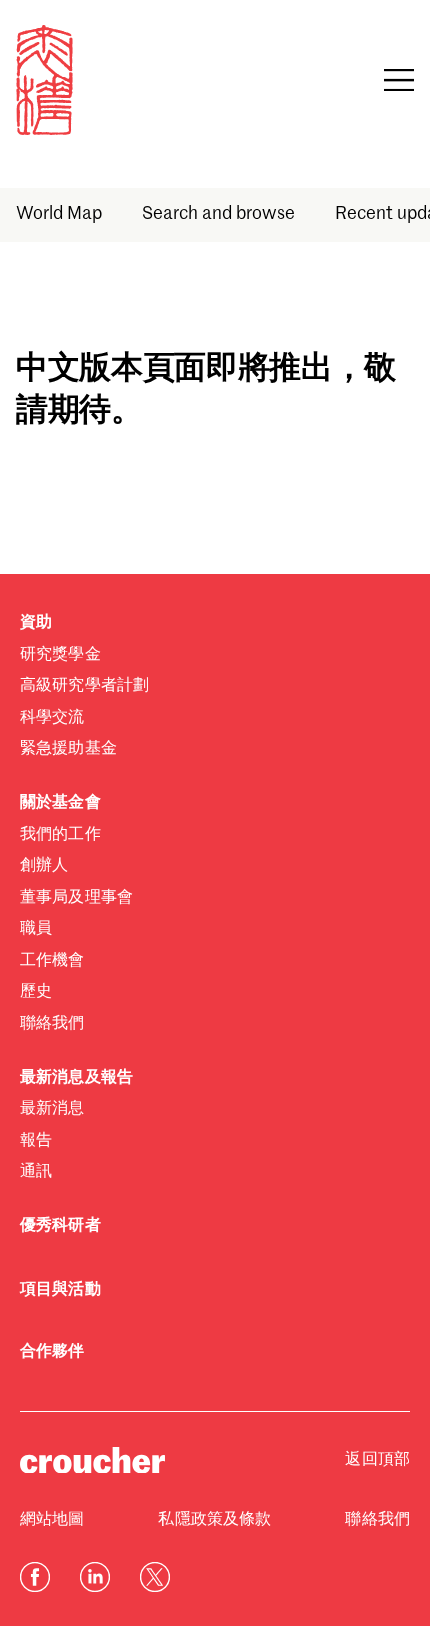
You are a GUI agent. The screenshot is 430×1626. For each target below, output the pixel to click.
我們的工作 (60, 835)
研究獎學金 (60, 655)
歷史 (36, 992)
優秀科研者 (60, 1226)
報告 (36, 1141)
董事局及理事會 (76, 898)
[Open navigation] (399, 80)
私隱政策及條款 (214, 1520)
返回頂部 (377, 1460)
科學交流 (52, 718)
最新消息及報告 (76, 1078)
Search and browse (218, 214)
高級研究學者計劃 (84, 686)
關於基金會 (60, 803)
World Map (59, 214)
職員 (36, 929)
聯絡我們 (52, 1024)
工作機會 (52, 961)
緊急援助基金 (68, 749)
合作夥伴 (52, 1352)
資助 (36, 623)
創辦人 (44, 866)
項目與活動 (60, 1290)
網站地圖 (52, 1520)
